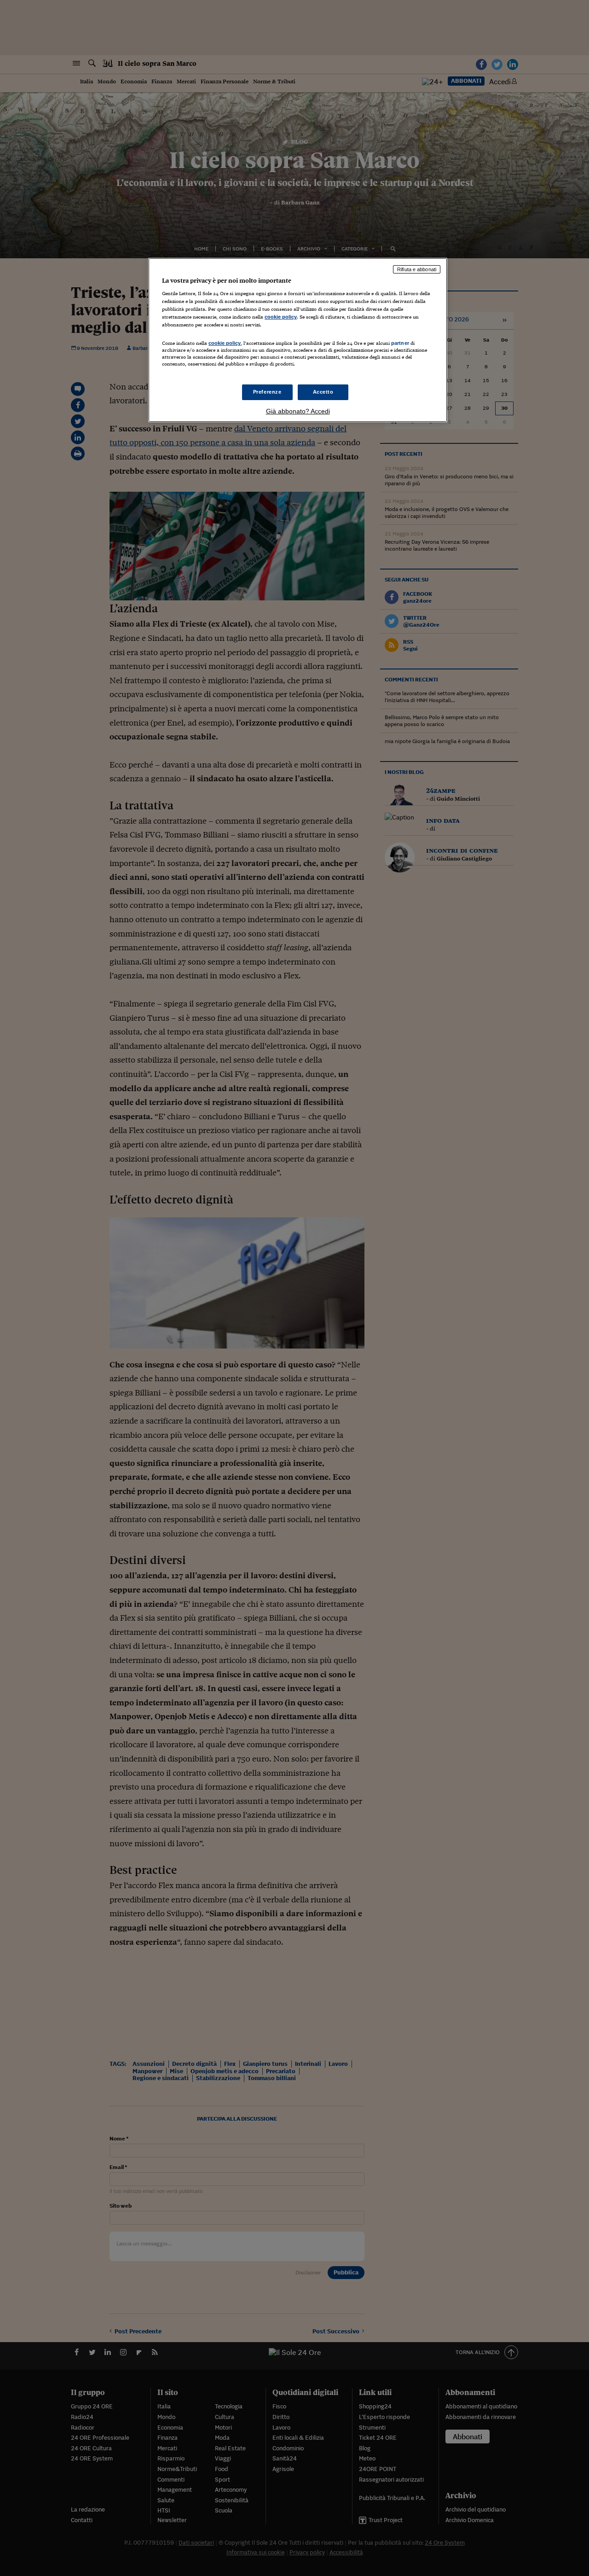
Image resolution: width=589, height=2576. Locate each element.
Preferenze (267, 392)
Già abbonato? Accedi (298, 411)
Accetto (323, 392)
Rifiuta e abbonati (417, 269)
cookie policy (281, 317)
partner (400, 343)
